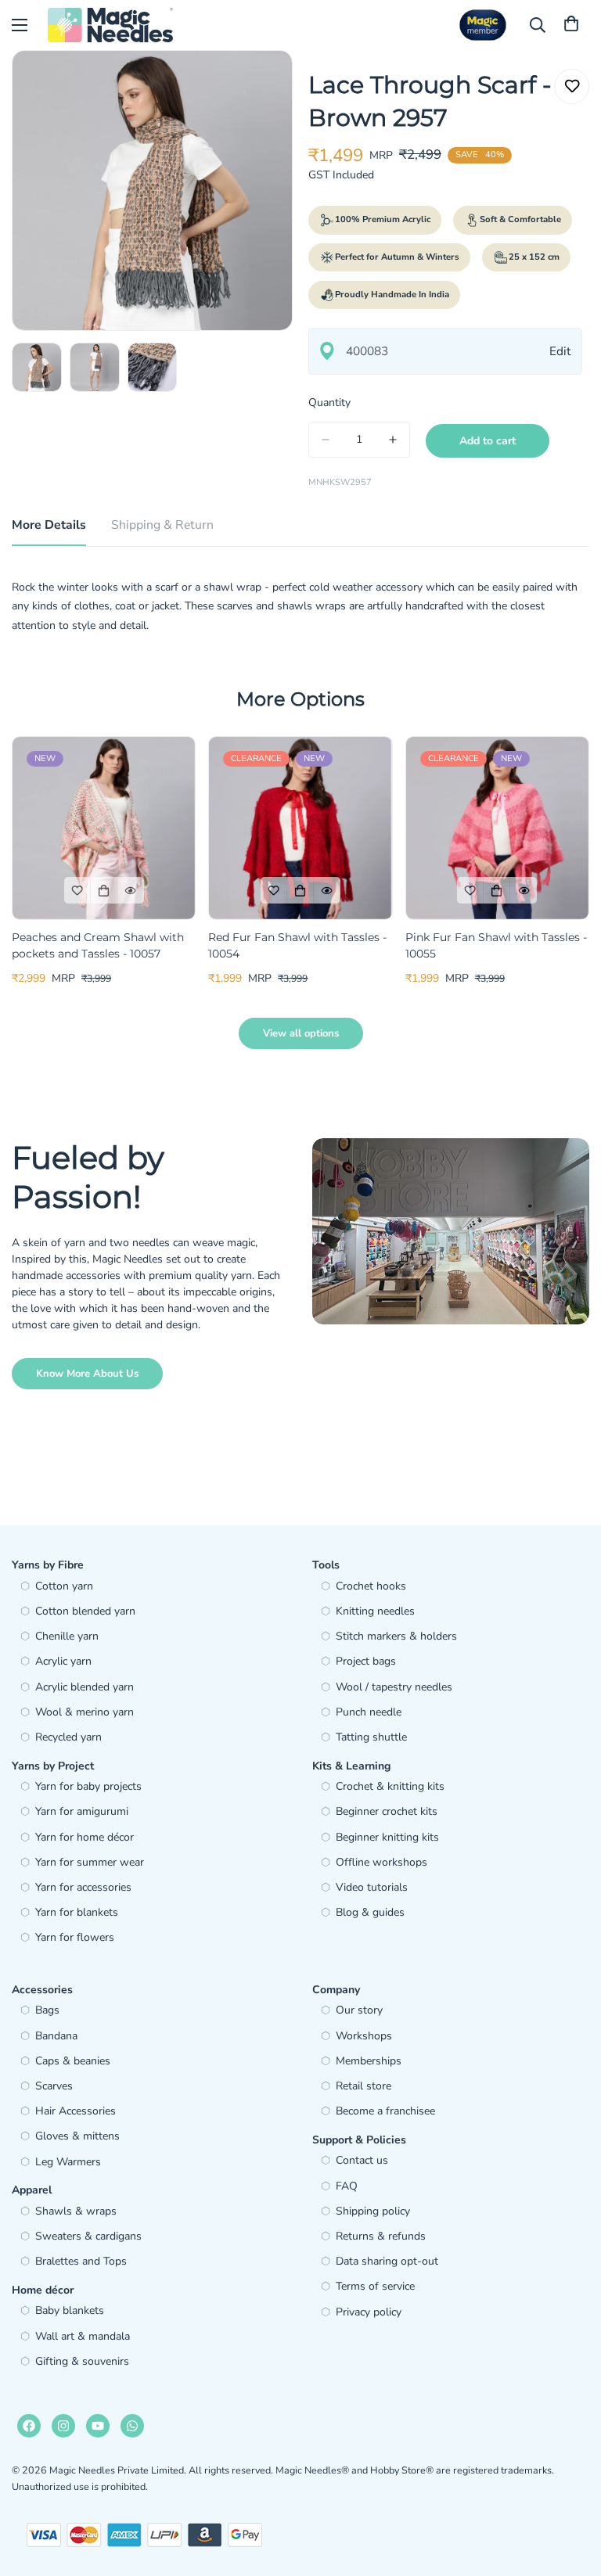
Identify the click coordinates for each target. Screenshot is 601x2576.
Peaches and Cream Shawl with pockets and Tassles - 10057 (98, 945)
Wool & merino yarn (85, 1712)
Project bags (366, 1661)
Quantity (329, 402)
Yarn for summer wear (90, 1862)
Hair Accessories (76, 2111)
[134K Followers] (63, 2426)
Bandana (56, 2036)
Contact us (362, 2160)
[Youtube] (98, 2426)
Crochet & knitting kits (390, 1786)
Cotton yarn (64, 1586)
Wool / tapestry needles (394, 1687)
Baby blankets (70, 2310)
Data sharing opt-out (387, 2261)
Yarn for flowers (75, 1937)
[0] (571, 25)
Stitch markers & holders (396, 1636)
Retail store (363, 2086)
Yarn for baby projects (88, 1786)
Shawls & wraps (76, 2211)
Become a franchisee (385, 2111)
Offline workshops (381, 1862)
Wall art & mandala (83, 2336)
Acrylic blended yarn (85, 1687)
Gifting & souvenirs (82, 2361)
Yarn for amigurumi (82, 1811)
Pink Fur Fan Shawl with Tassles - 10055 (496, 945)
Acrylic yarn (63, 1661)
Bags (47, 2010)
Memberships (369, 2061)
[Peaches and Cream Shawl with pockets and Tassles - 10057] (104, 828)
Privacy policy (369, 2312)
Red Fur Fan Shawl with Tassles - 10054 (297, 945)
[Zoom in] (259, 83)
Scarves (54, 2086)
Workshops (364, 2036)
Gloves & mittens (77, 2136)
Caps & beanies (73, 2061)
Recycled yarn (68, 1737)
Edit (560, 351)
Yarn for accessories (83, 1887)
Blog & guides (370, 1912)
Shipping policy (373, 2211)
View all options (301, 1033)
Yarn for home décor (85, 1837)
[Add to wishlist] (572, 86)
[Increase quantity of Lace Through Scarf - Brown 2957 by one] (393, 440)
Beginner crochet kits (387, 1811)
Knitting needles (375, 1611)
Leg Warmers (68, 2162)
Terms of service (375, 2286)
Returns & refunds (381, 2236)
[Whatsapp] (132, 2426)
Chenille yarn (67, 1636)
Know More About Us (87, 1374)
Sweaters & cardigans (88, 2236)
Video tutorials (372, 1887)
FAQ (347, 2186)
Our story (359, 2010)
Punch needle (369, 1712)
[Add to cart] (104, 890)
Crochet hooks (371, 1586)
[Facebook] (29, 2426)
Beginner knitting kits (387, 1837)
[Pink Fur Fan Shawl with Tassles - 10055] (497, 828)
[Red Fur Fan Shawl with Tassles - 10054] (300, 828)
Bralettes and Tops (81, 2261)
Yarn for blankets (77, 1912)
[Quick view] (131, 890)
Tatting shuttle (371, 1737)
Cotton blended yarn (85, 1611)
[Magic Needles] (110, 25)
